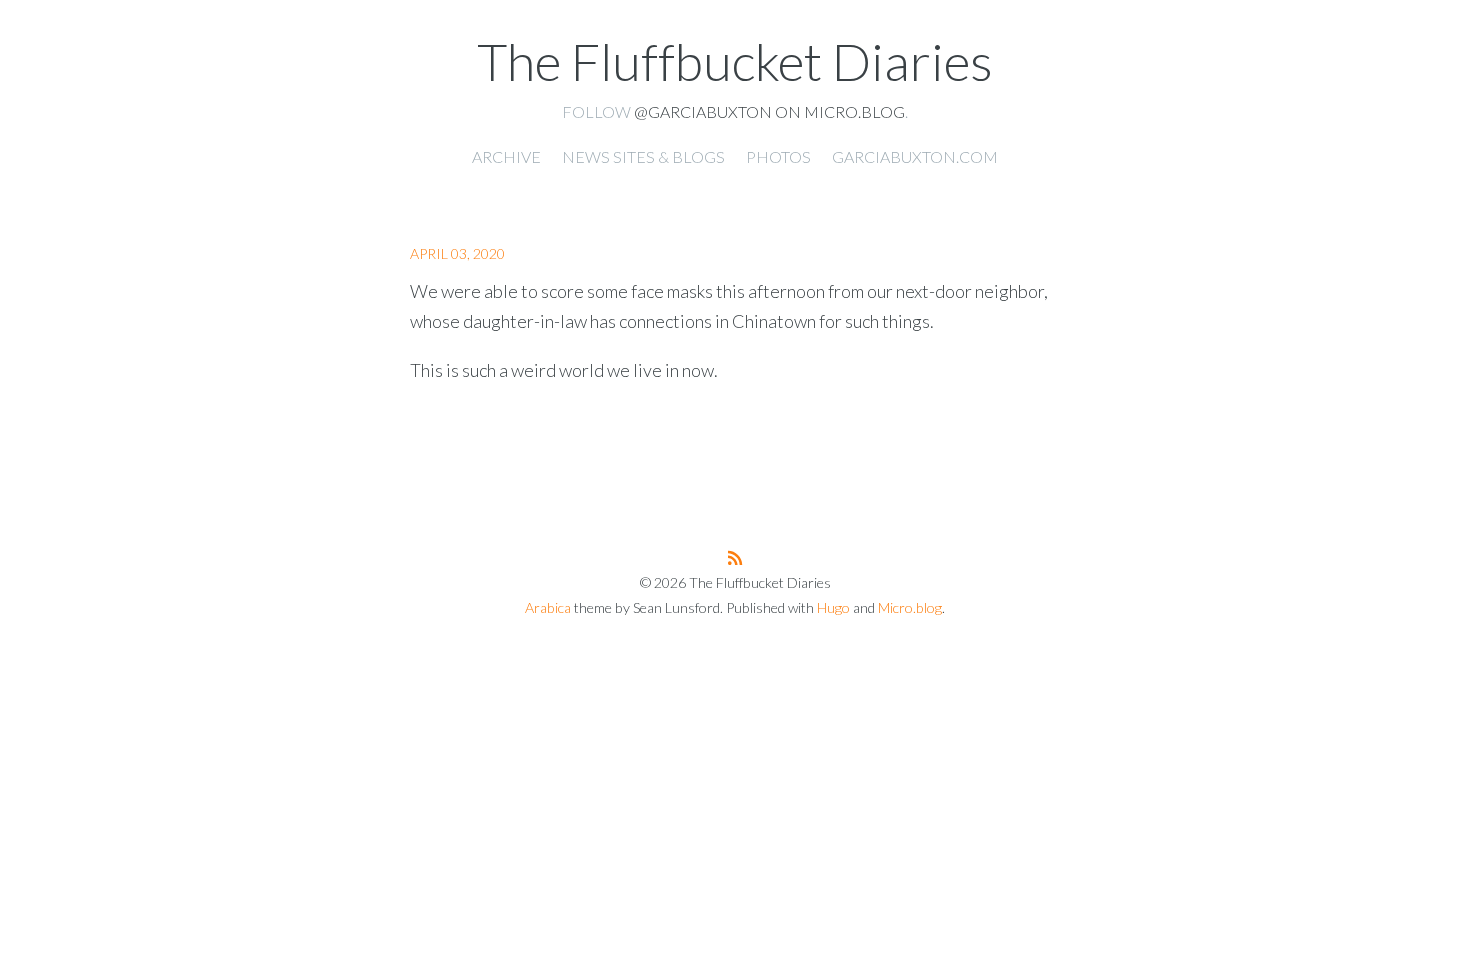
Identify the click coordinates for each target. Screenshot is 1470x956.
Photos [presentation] (778, 156)
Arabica (548, 607)
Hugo (833, 607)
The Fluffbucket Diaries (735, 61)
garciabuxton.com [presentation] (915, 156)
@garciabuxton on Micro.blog (769, 111)
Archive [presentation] (506, 156)
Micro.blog (910, 607)
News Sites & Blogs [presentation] (643, 156)
